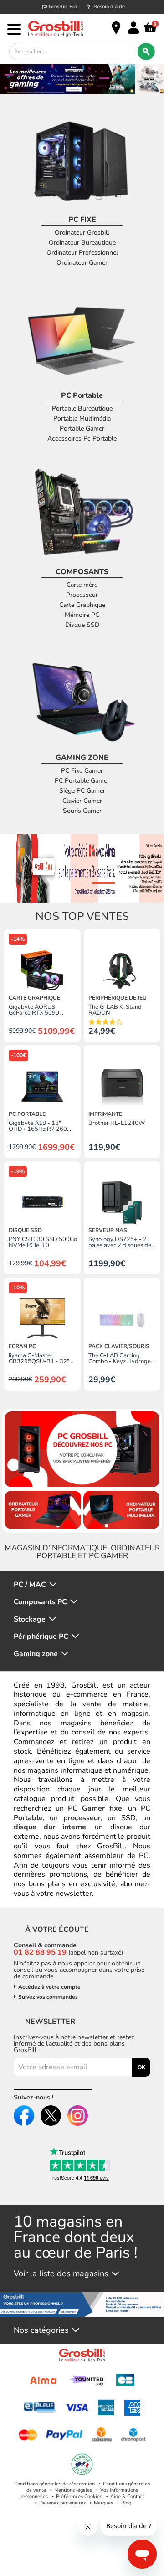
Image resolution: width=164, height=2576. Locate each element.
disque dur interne (50, 1827)
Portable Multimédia (82, 418)
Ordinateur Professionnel (82, 253)
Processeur (82, 595)
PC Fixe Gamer (82, 771)
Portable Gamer (82, 428)
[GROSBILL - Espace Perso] (133, 28)
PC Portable (82, 395)
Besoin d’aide (109, 7)
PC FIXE (82, 220)
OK (142, 2068)
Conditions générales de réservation (54, 2484)
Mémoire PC (82, 615)
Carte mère (82, 585)
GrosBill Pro (63, 7)
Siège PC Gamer (82, 791)
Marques (103, 2503)
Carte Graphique (82, 605)
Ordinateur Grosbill (82, 233)
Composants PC (40, 1602)
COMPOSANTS (82, 572)
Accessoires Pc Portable (82, 439)
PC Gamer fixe (95, 1808)
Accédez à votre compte (49, 1987)
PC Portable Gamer (82, 781)
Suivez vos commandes (48, 1997)
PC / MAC (30, 1585)
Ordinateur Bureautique (82, 243)
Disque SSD (82, 625)
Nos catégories (41, 2330)
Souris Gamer (82, 811)
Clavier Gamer (82, 801)
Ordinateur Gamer (82, 263)
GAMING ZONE (82, 758)
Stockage (30, 1619)
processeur (82, 1818)
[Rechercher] (146, 51)
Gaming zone (36, 1654)
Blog (126, 2503)
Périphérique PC (41, 1637)
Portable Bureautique (82, 408)
